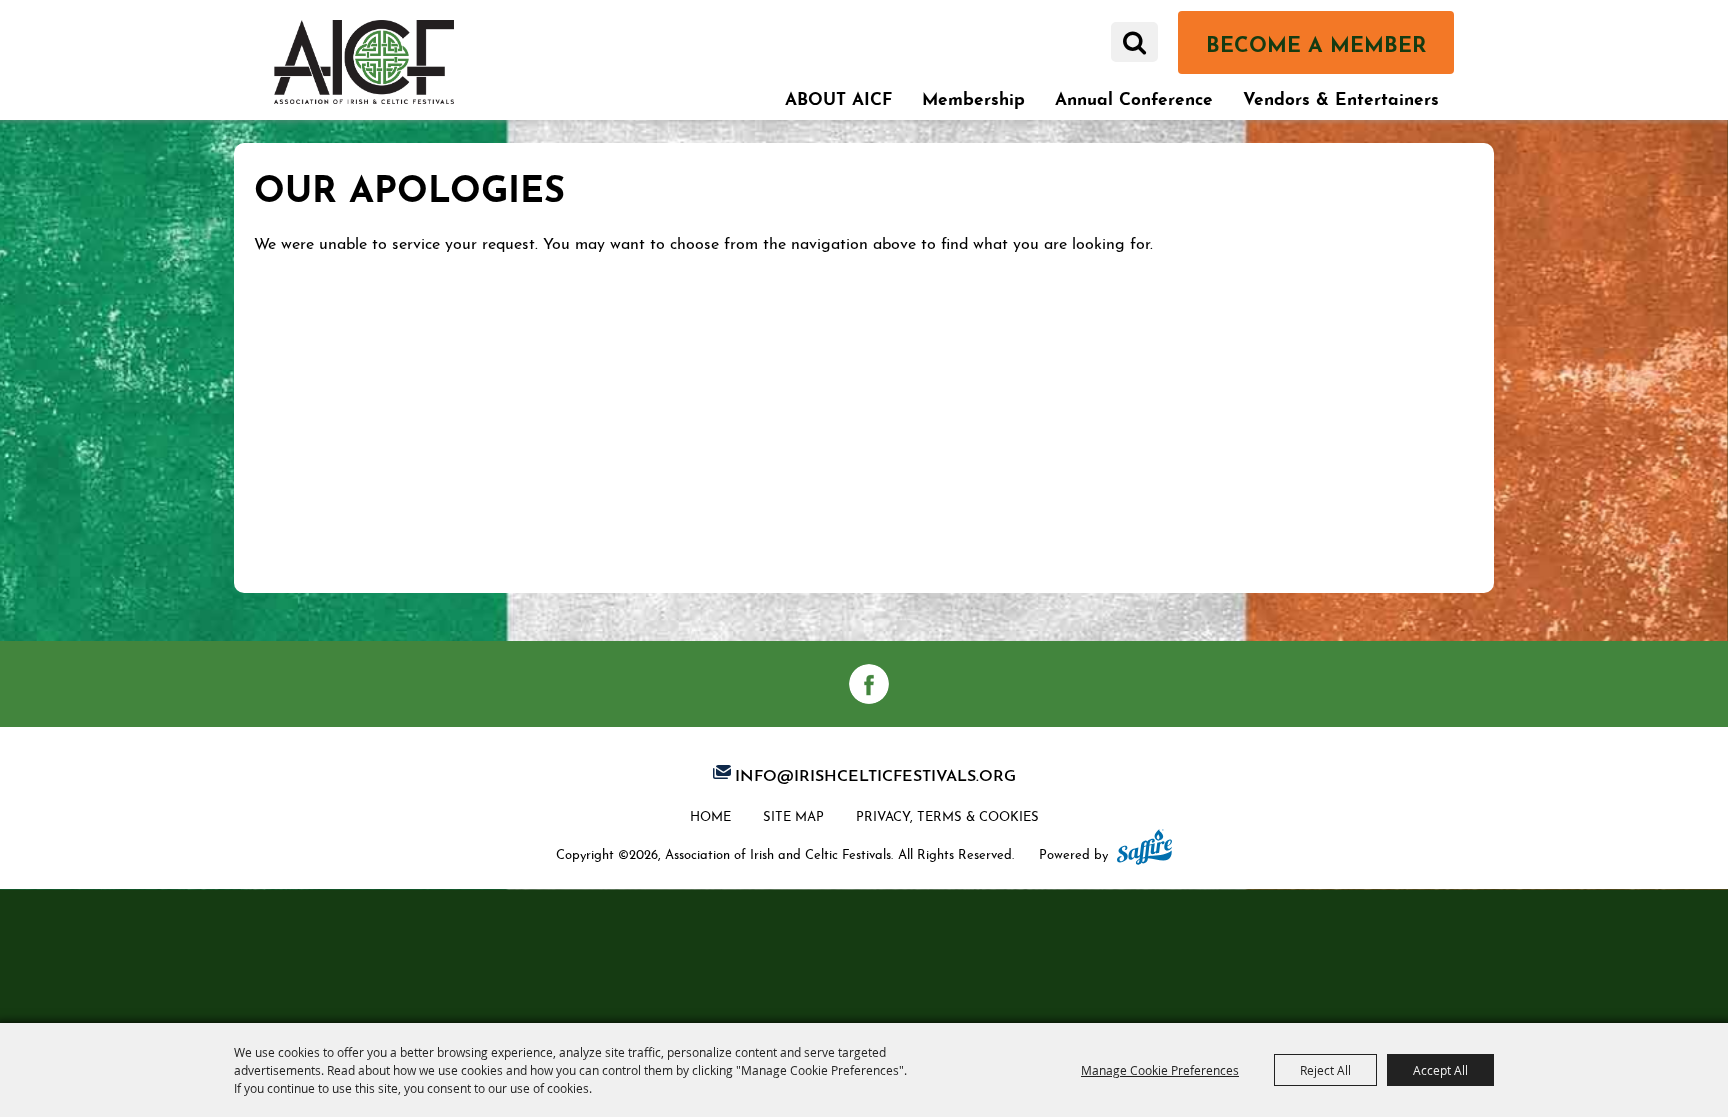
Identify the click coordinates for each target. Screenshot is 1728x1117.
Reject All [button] (1325, 1070)
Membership (973, 96)
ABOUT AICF (838, 96)
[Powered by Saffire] (1144, 849)
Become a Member (1316, 41)
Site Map (793, 815)
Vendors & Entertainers (1341, 96)
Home (710, 815)
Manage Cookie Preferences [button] (1160, 1070)
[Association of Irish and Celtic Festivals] (364, 61)
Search (1134, 42)
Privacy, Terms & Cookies (947, 815)
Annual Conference (1134, 96)
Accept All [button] (1440, 1070)
